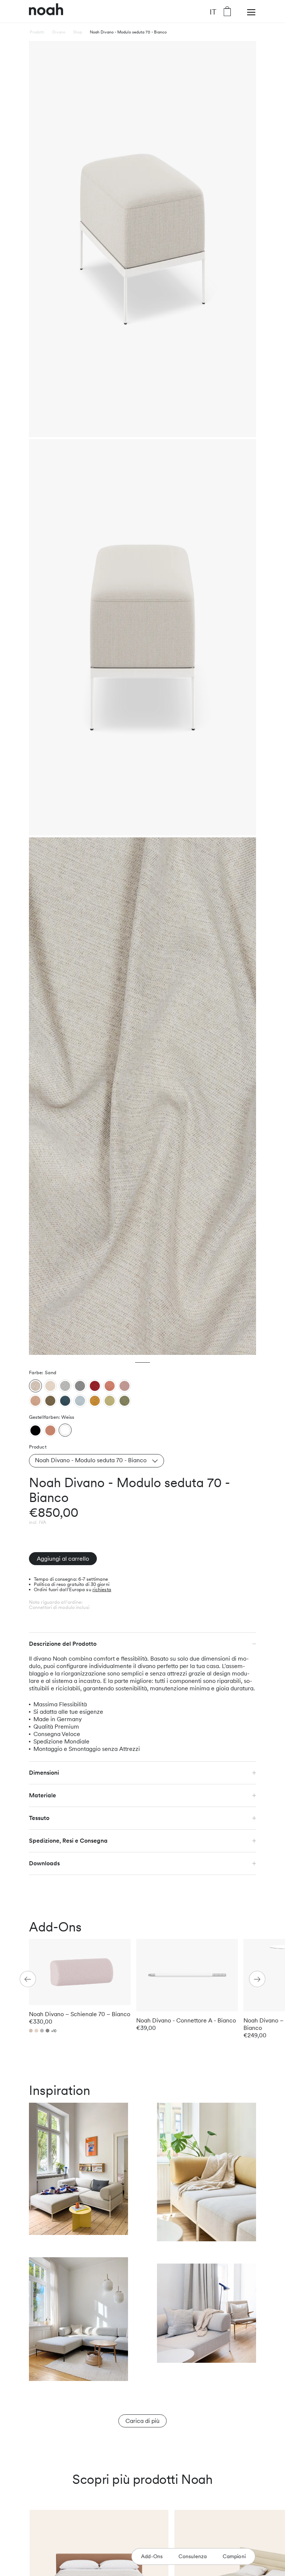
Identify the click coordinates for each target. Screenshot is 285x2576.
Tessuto (39, 1818)
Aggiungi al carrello (63, 1559)
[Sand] (35, 1386)
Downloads (44, 1863)
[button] (257, 1979)
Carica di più (142, 2421)
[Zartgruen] (110, 1401)
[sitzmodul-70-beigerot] (50, 1430)
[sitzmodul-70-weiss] (65, 1430)
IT (213, 12)
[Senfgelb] (95, 1401)
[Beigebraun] (35, 1401)
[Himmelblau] (80, 1401)
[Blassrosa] (125, 1386)
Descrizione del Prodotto (63, 1644)
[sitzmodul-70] (35, 1430)
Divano (59, 32)
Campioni (234, 2556)
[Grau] (80, 1386)
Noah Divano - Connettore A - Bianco (186, 2020)
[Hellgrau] (65, 1386)
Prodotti (37, 32)
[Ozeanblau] (65, 1401)
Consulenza (193, 2556)
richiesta (102, 1589)
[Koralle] (110, 1386)
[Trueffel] (50, 1401)
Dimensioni (44, 1773)
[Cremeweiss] (50, 1386)
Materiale (42, 1795)
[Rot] (95, 1386)
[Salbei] (125, 1401)
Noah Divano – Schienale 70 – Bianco (80, 2014)
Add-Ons (152, 2556)
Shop (78, 32)
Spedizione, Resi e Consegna (68, 1841)
